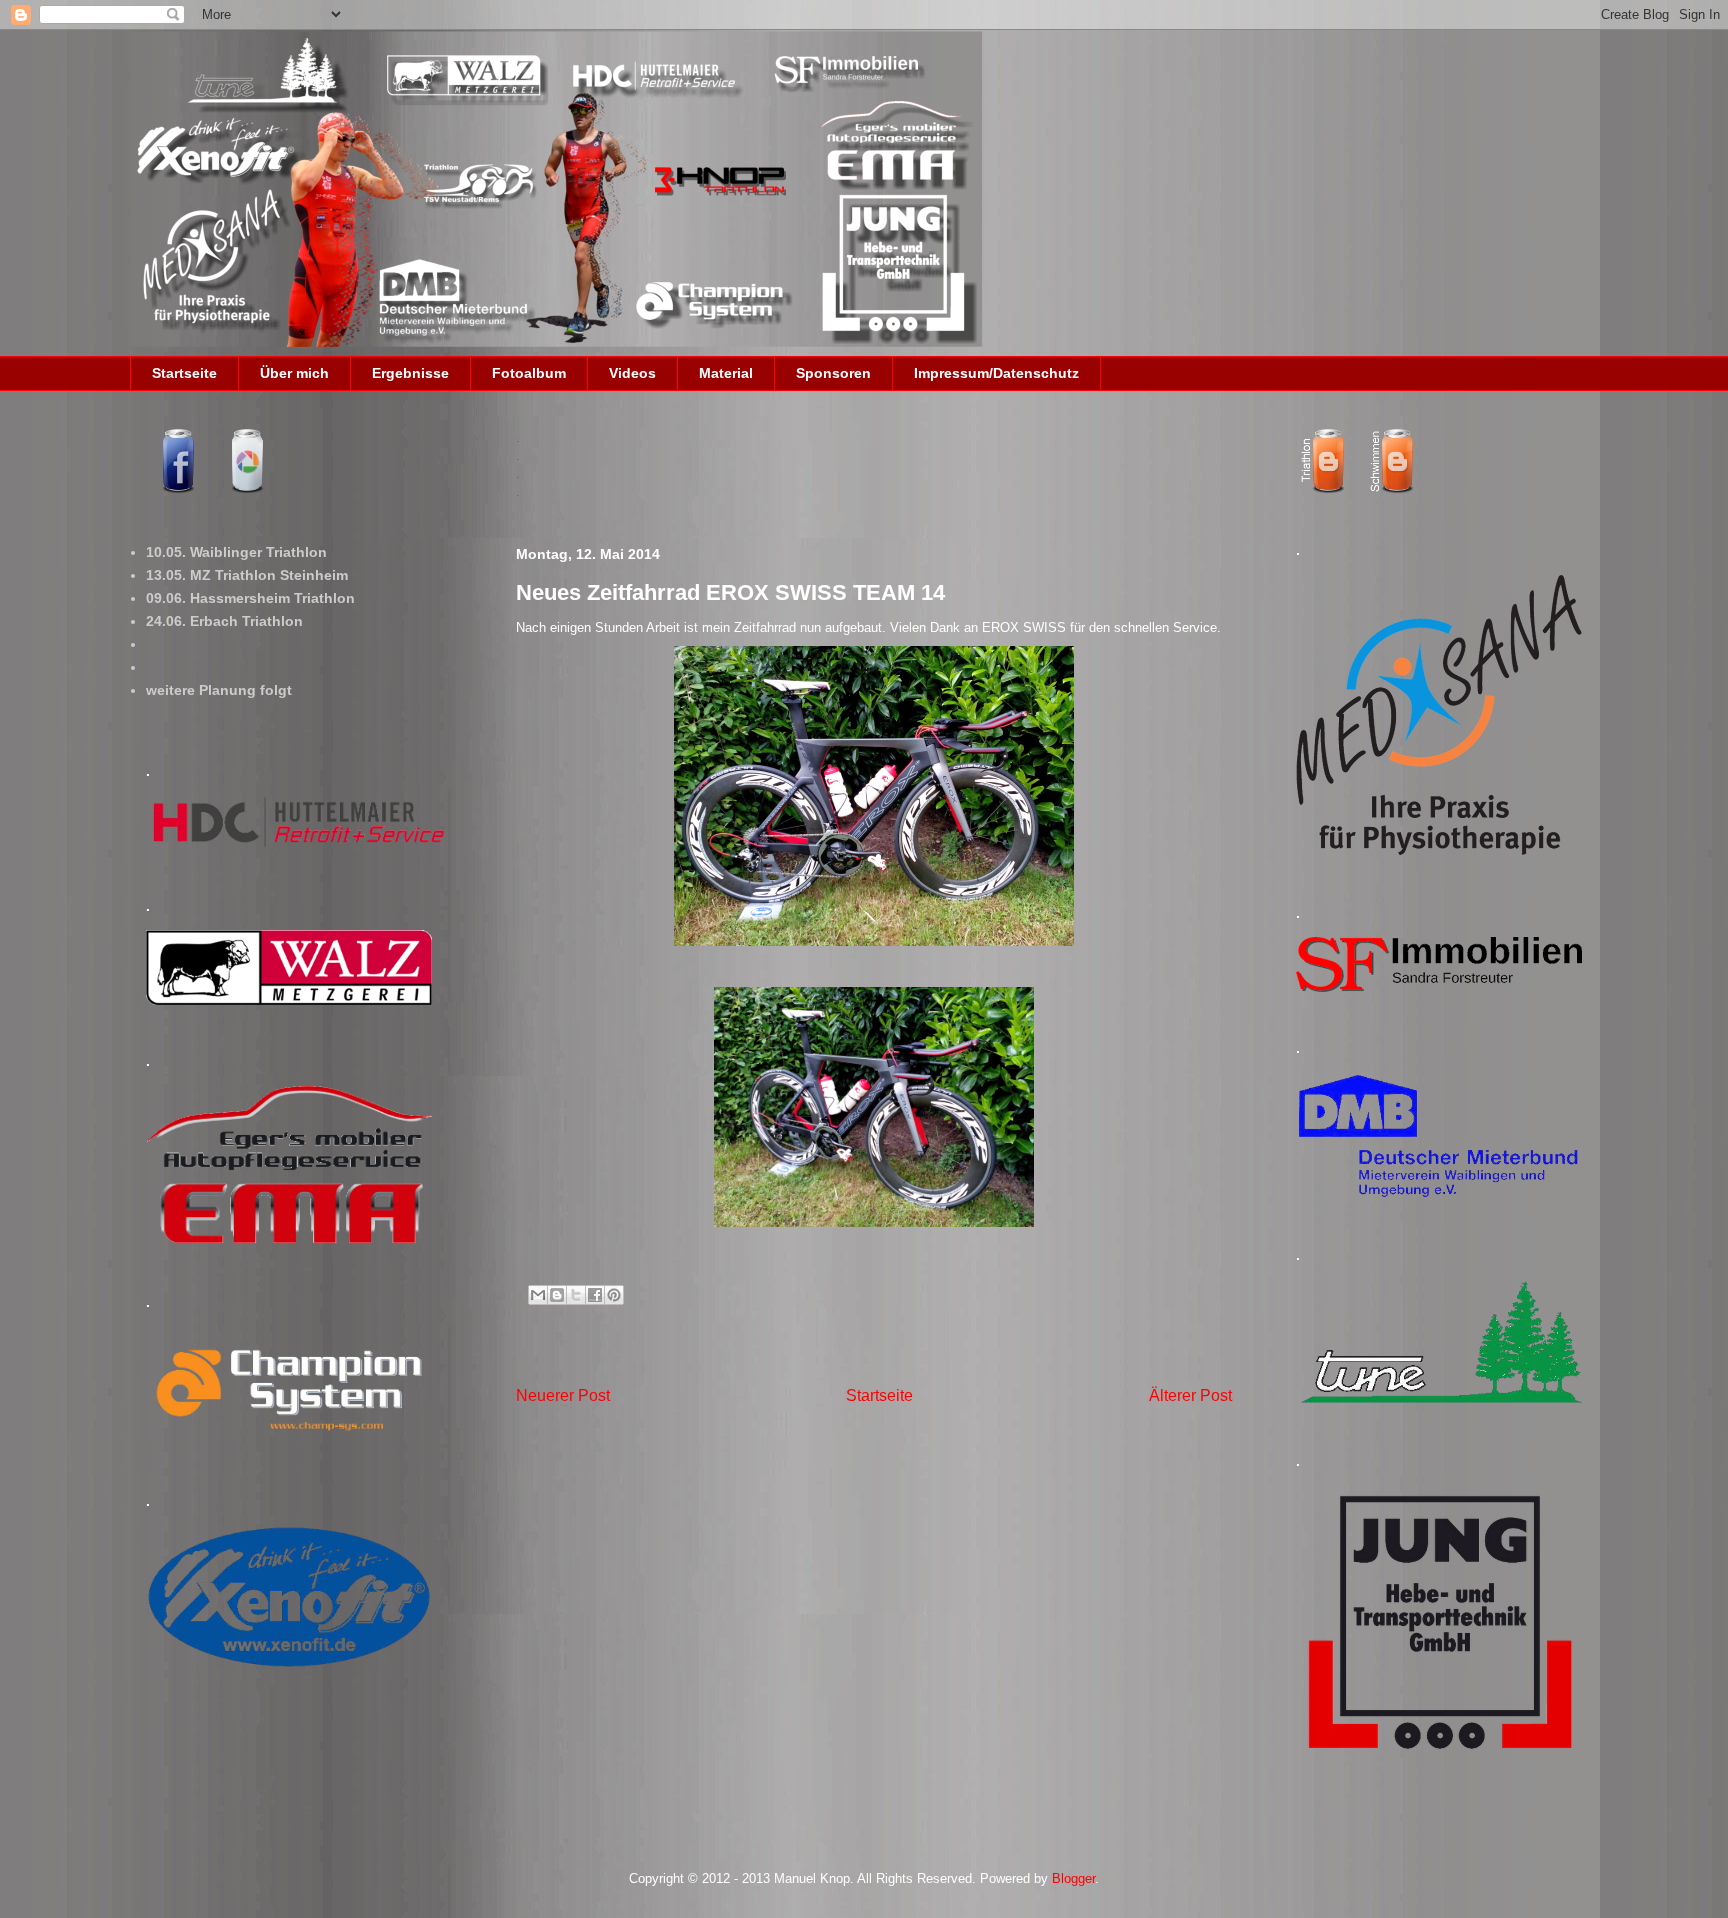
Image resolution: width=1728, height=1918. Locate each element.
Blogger (1073, 1878)
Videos (632, 373)
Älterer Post (1190, 1395)
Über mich (294, 373)
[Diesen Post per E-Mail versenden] (538, 1295)
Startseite (184, 373)
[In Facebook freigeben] (595, 1295)
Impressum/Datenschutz (996, 373)
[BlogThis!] (557, 1295)
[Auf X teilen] (576, 1295)
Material (726, 373)
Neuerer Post (563, 1395)
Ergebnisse (410, 373)
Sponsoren (833, 373)
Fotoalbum (529, 373)
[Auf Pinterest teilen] (614, 1295)
